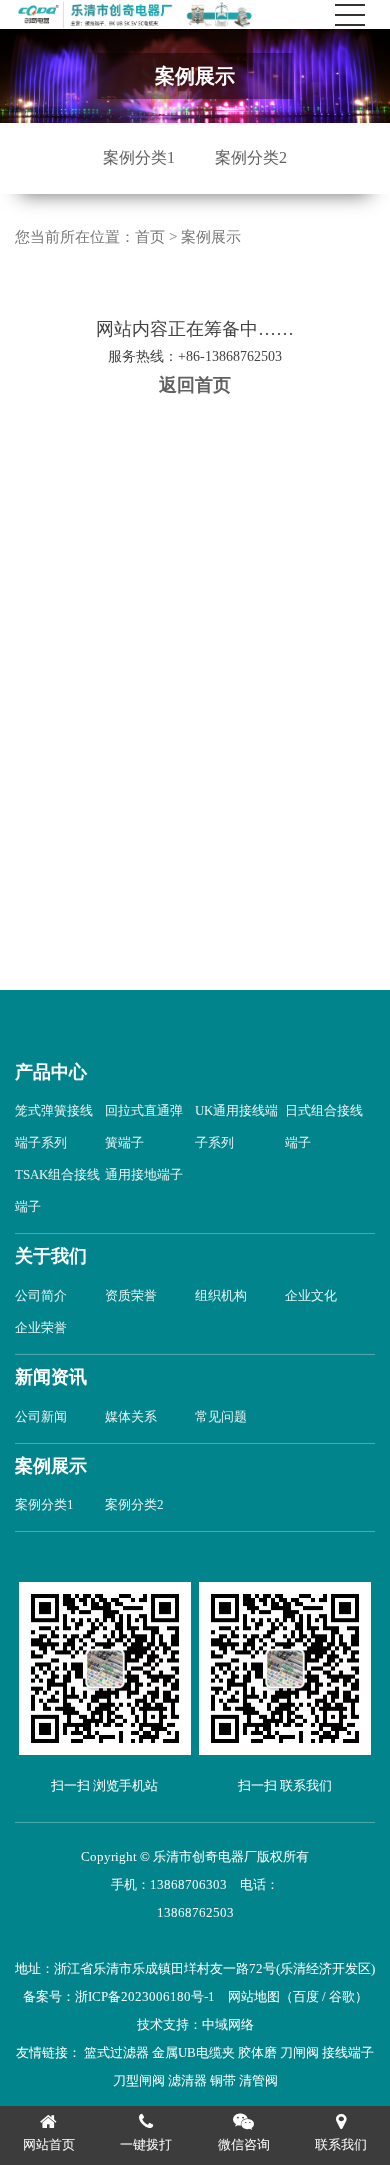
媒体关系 (131, 1416)
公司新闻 (41, 1416)
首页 (150, 237)
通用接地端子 (144, 1174)
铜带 (223, 2080)
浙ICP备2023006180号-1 (145, 1996)
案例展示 (211, 237)
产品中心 (51, 1072)
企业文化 (311, 1295)
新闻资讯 (51, 1377)
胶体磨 (257, 2052)
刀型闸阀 (139, 2080)
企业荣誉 (41, 1327)
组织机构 (221, 1295)
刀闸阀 (299, 2052)
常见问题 (221, 1416)
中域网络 (228, 2024)
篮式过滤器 (116, 2052)
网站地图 (254, 1996)
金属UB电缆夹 (193, 2052)
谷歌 (342, 1996)
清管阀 (258, 2080)
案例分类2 (251, 157)
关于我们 (51, 1256)
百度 (306, 1996)
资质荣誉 (131, 1295)
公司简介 (41, 1295)
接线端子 (348, 2052)
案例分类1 (139, 157)
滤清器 (187, 2080)
